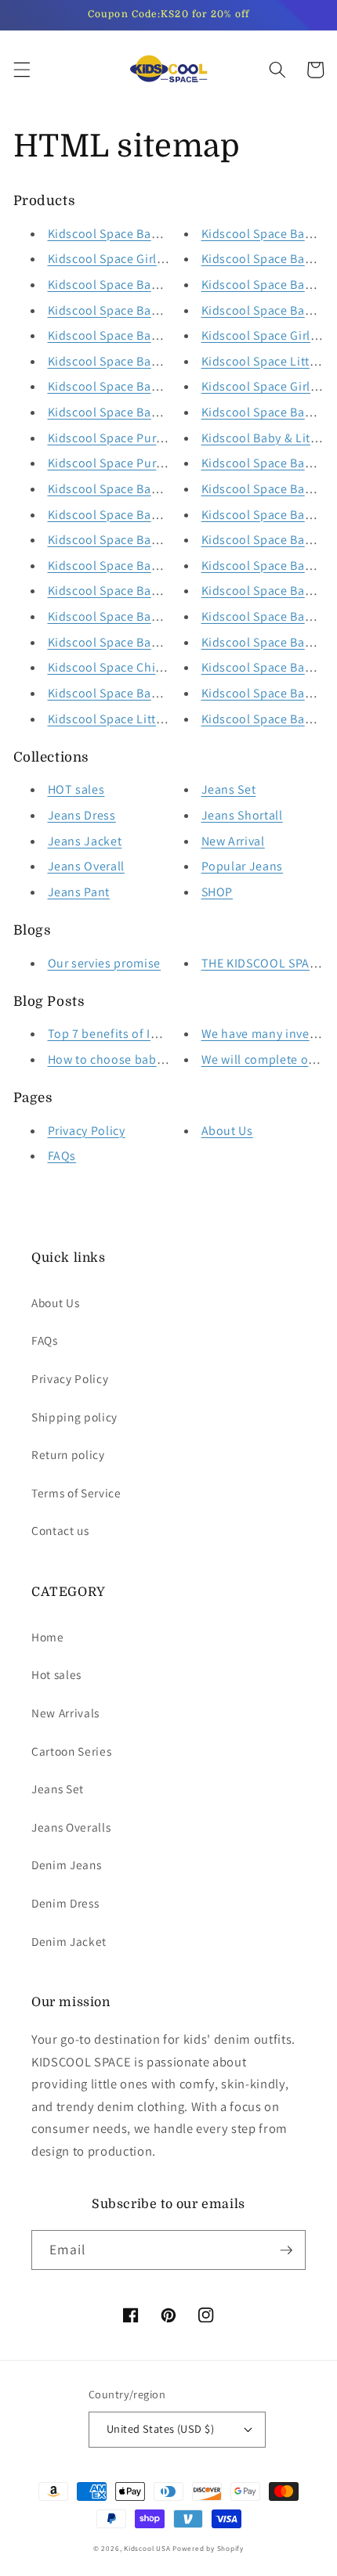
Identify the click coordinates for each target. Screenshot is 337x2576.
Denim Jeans (66, 1864)
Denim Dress (65, 1903)
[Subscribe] (286, 2250)
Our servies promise (105, 963)
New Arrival (233, 841)
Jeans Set (229, 789)
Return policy (68, 1454)
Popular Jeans (243, 866)
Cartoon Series (71, 1751)
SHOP (217, 892)
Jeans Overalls (71, 1827)
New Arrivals (65, 1713)
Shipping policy (74, 1417)
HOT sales (76, 789)
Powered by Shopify (208, 2549)
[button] (21, 70)
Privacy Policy (87, 1131)
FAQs (62, 1156)
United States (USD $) (160, 2428)
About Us (227, 1131)
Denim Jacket (69, 1941)
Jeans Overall (87, 866)
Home (48, 1637)
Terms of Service (76, 1493)
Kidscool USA (147, 2549)
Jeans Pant (79, 892)
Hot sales (56, 1674)
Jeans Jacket (85, 841)
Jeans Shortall (242, 815)
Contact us (60, 1530)
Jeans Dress (82, 815)
